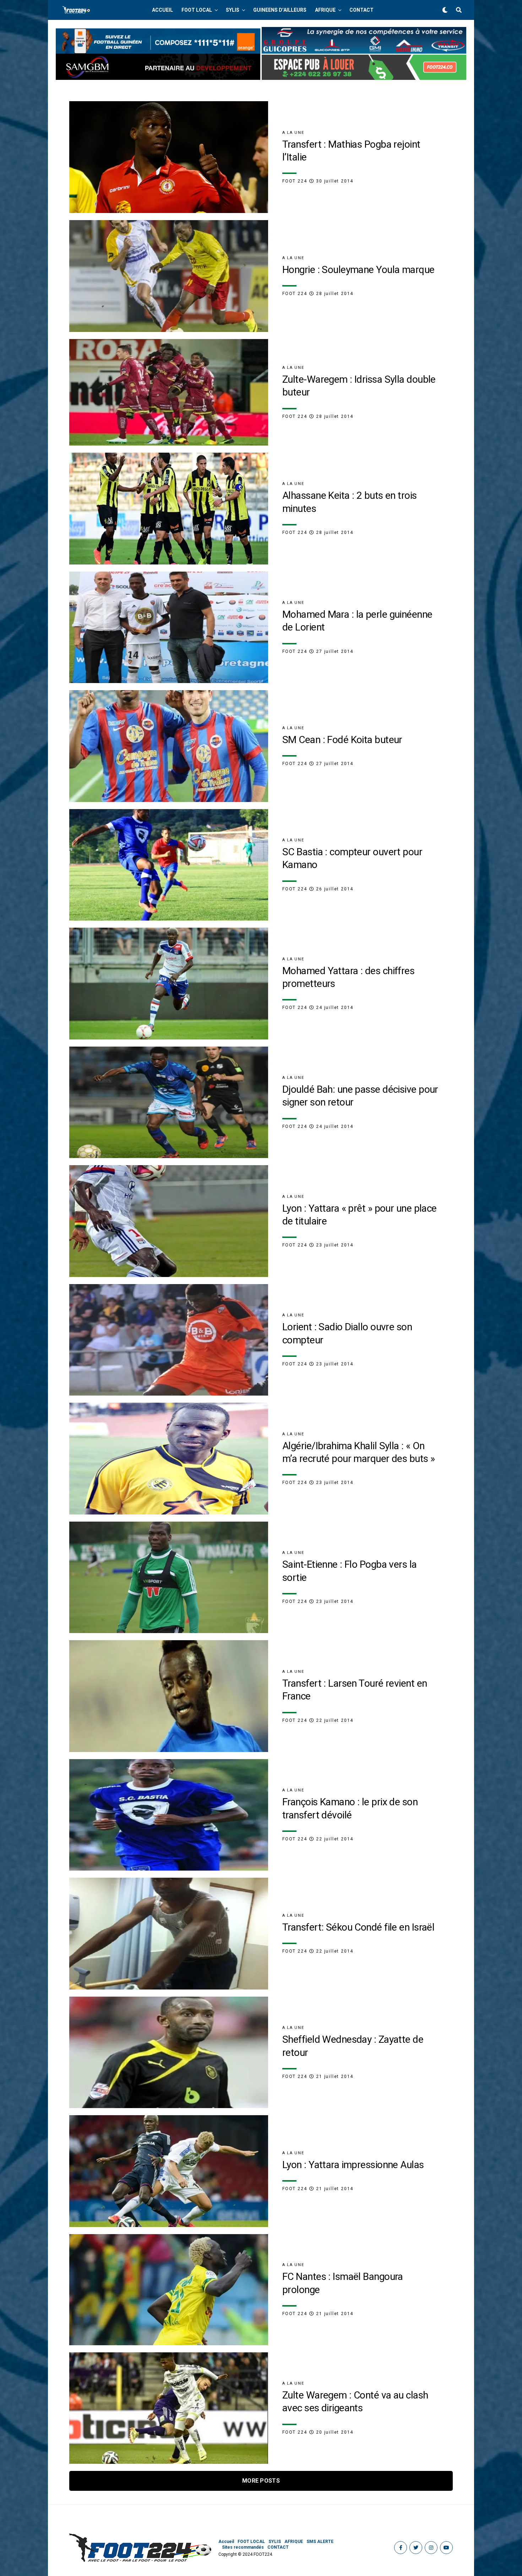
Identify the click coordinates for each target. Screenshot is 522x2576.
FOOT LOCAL (197, 10)
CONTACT (361, 10)
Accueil (162, 10)
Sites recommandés (243, 2547)
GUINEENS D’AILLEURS (280, 10)
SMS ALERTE (320, 2542)
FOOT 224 (295, 181)
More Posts (261, 2481)
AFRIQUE (325, 10)
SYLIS (233, 10)
